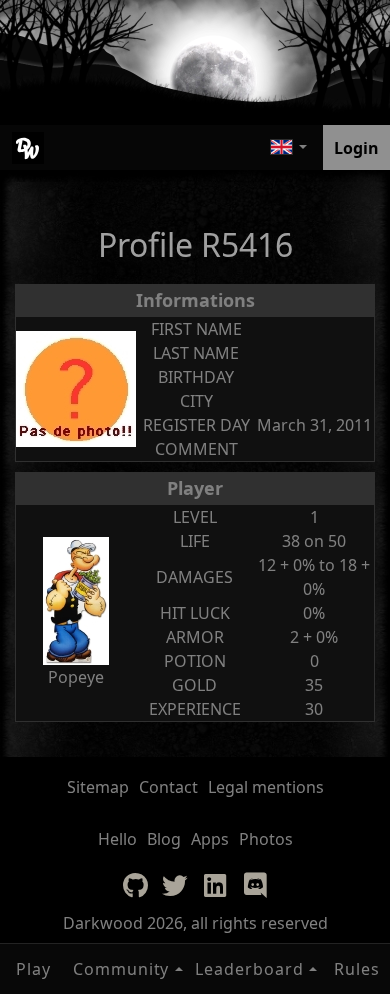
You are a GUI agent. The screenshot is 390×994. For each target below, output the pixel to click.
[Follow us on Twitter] (175, 885)
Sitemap (98, 787)
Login (356, 148)
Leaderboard (249, 969)
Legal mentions (266, 787)
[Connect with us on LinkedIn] (215, 885)
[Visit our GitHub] (135, 885)
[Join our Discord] (255, 885)
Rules (357, 969)
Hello (117, 839)
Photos (266, 839)
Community (121, 969)
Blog (164, 839)
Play (33, 969)
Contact (168, 787)
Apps (210, 839)
